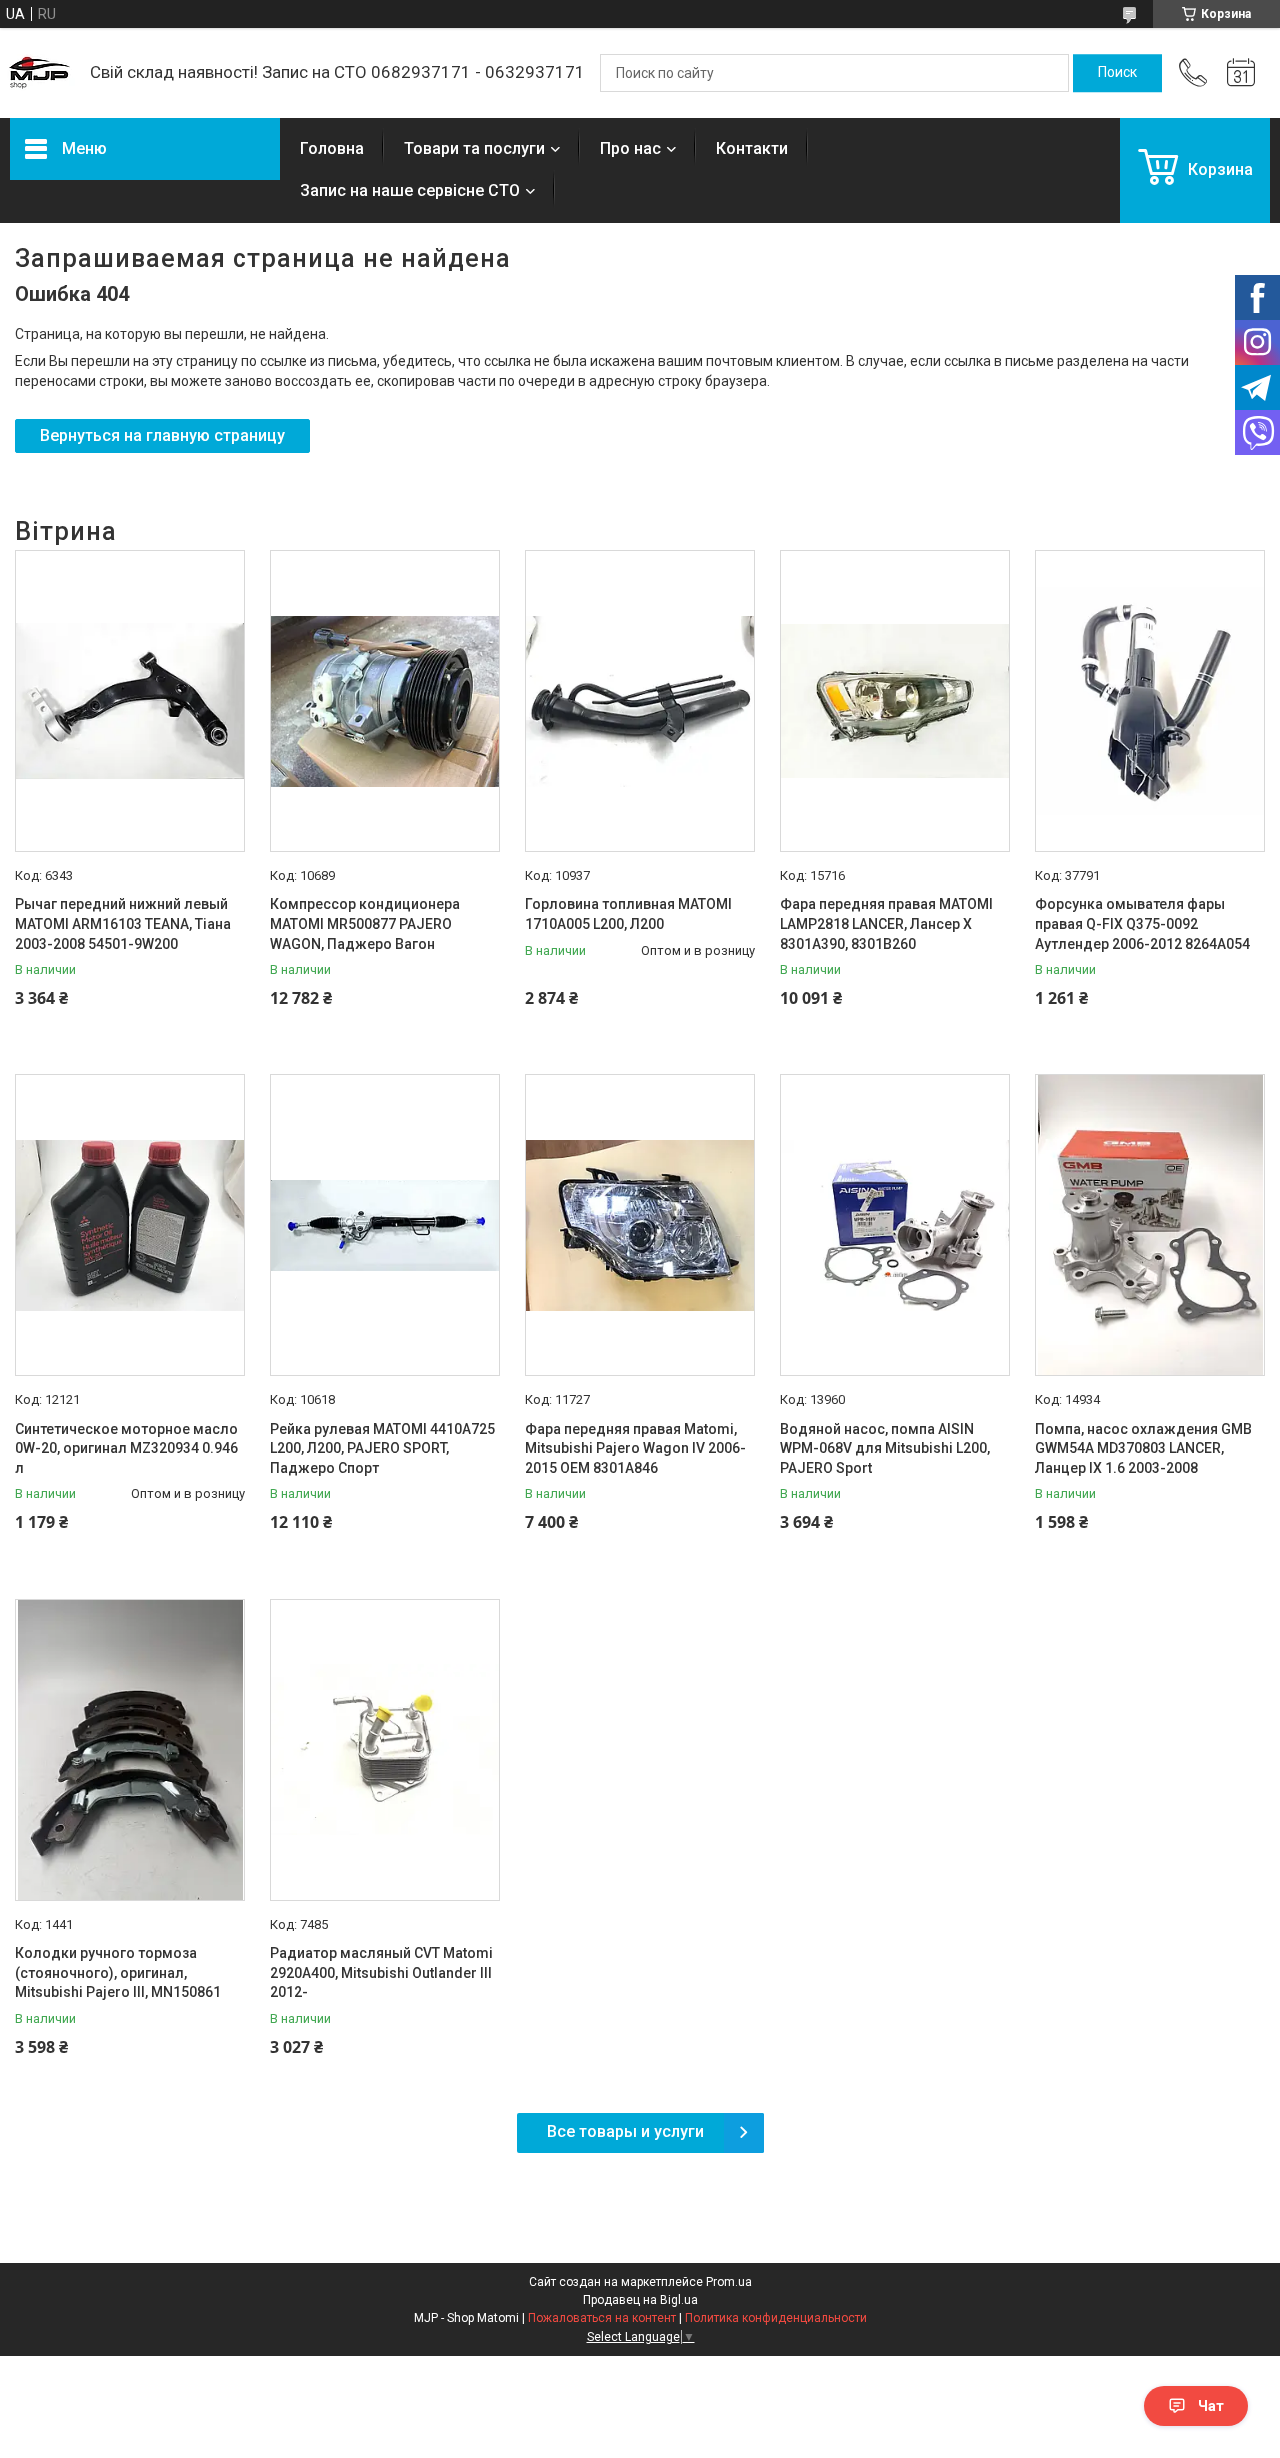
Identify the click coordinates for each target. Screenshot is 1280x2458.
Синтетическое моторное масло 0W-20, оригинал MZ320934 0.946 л (126, 1448)
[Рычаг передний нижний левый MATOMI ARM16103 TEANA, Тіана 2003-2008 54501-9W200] (130, 701)
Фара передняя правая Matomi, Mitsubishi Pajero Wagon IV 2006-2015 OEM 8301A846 (635, 1448)
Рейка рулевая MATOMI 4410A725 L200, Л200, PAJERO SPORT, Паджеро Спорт (382, 1448)
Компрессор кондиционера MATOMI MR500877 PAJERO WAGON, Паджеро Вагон (365, 923)
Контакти (752, 148)
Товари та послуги (474, 148)
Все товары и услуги (625, 2131)
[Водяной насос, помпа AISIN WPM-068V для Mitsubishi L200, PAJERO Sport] (895, 1225)
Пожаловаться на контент (602, 2318)
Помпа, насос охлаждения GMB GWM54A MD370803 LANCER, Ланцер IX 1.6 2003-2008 (1143, 1448)
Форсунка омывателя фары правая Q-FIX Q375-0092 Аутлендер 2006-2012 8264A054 (1142, 923)
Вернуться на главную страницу (162, 435)
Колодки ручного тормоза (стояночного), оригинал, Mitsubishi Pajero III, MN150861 (118, 1972)
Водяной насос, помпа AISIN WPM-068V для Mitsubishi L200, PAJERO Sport (885, 1448)
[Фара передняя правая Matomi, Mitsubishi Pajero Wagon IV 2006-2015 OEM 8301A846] (640, 1225)
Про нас (630, 148)
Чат (1211, 2406)
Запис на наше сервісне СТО (410, 190)
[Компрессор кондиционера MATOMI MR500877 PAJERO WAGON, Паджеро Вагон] (385, 701)
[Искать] (1117, 73)
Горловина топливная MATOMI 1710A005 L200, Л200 (628, 914)
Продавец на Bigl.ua (640, 2300)
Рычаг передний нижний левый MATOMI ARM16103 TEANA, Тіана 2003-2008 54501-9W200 (123, 923)
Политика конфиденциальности (776, 2318)
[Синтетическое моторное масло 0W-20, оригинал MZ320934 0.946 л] (130, 1225)
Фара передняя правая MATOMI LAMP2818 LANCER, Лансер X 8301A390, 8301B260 (886, 923)
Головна (332, 148)
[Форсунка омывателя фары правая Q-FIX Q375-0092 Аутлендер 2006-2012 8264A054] (1150, 701)
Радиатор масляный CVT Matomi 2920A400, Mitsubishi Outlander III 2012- (381, 1972)
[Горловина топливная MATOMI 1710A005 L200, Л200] (640, 701)
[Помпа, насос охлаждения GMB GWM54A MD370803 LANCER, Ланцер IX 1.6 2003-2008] (1150, 1225)
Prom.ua (729, 2282)
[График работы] (1241, 73)
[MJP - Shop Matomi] (40, 73)
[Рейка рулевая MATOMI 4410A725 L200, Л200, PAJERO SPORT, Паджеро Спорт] (385, 1225)
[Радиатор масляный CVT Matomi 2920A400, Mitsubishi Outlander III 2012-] (385, 1750)
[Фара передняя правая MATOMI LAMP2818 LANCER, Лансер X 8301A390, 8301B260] (895, 701)
